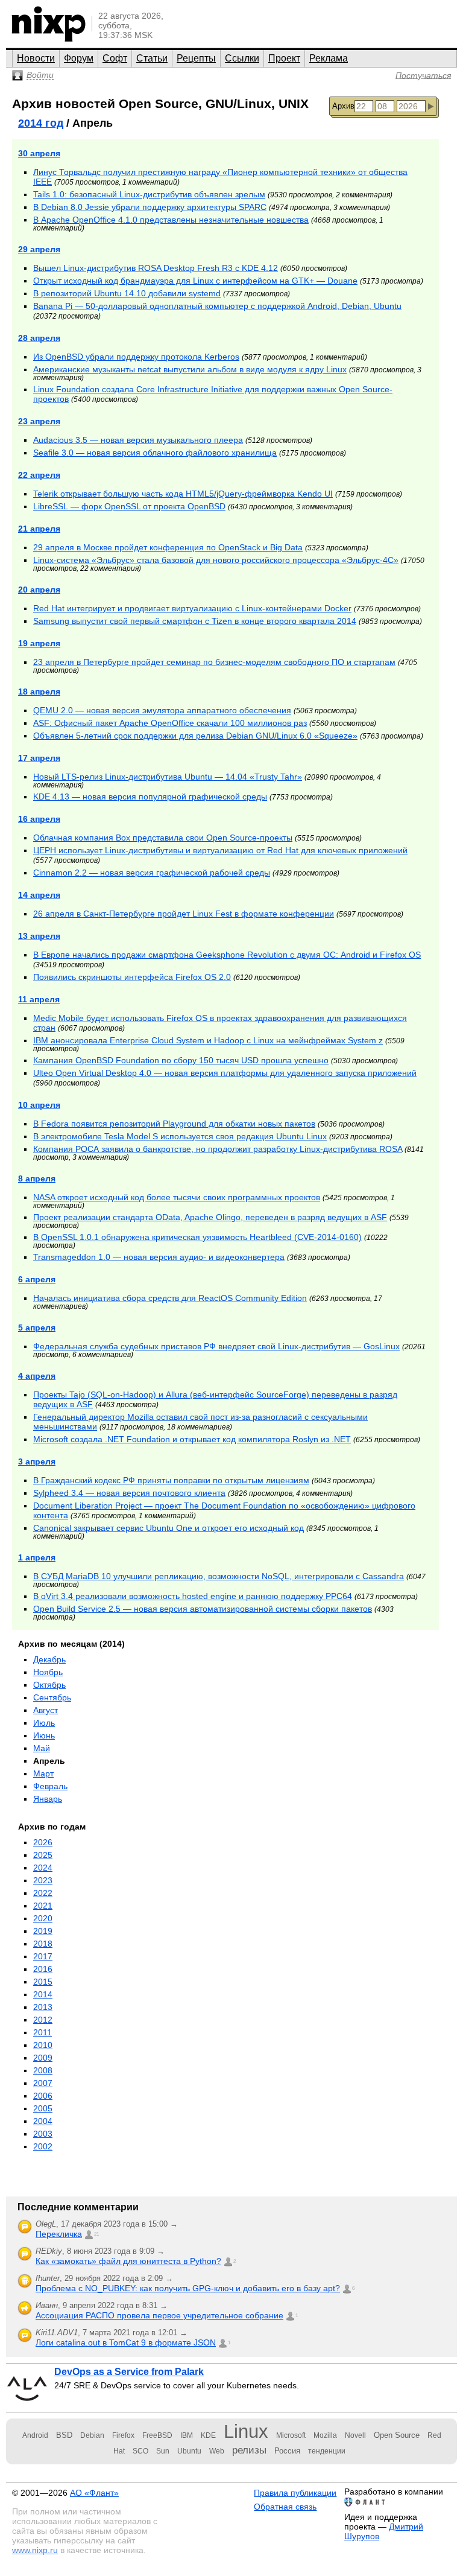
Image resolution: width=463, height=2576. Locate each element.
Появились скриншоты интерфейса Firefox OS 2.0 (132, 977)
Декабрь (49, 1659)
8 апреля (37, 1178)
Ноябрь (48, 1672)
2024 (43, 1868)
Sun (163, 2451)
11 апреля (39, 999)
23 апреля (39, 421)
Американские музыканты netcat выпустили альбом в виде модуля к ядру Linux (190, 369)
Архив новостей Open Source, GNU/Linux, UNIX (160, 103)
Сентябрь (52, 1697)
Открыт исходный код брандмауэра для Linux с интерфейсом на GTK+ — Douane (195, 281)
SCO (140, 2451)
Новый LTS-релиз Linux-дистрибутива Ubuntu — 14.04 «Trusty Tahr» (168, 777)
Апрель (49, 1761)
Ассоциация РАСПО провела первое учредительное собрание (159, 2315)
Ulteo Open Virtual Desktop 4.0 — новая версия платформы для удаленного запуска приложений (225, 1073)
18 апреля (39, 692)
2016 (43, 1969)
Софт (115, 58)
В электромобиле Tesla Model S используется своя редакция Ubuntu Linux (180, 1136)
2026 (43, 1842)
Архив (343, 106)
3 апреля (37, 1461)
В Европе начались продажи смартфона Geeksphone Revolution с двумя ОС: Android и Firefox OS (227, 955)
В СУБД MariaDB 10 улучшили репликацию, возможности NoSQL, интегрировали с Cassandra (219, 1576)
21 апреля (39, 529)
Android (35, 2435)
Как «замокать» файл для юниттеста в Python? (128, 2261)
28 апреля (39, 338)
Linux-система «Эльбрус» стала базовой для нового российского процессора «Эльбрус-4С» (216, 560)
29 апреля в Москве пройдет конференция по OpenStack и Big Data (168, 547)
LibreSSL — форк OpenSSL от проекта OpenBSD (129, 506)
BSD (64, 2435)
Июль (44, 1723)
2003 (43, 2134)
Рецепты (196, 58)
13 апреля (39, 936)
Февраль (50, 1786)
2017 (43, 1956)
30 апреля (39, 153)
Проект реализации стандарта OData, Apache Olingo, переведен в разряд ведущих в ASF (210, 1217)
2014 (43, 1994)
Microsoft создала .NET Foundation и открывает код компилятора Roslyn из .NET (192, 1439)
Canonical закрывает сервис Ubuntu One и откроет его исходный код (169, 1528)
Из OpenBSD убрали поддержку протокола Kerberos (136, 357)
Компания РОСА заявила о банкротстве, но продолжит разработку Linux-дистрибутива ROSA (218, 1149)
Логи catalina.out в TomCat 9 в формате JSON (126, 2342)
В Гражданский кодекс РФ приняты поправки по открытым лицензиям (171, 1480)
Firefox (123, 2435)
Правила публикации (295, 2493)
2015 (43, 1982)
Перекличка (59, 2234)
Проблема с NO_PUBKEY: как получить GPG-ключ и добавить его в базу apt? (188, 2288)
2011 (43, 2032)
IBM (187, 2435)
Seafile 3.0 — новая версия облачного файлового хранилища (155, 453)
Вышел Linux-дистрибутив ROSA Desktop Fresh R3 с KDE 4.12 (156, 268)
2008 (43, 2070)
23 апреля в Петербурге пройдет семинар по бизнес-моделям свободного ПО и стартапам (214, 662)
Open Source (397, 2435)
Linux (246, 2431)
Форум (79, 58)
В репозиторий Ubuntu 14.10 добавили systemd (127, 293)
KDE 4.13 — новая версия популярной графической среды (150, 797)
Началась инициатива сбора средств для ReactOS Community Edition (170, 1298)
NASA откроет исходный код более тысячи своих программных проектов (177, 1197)
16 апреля (39, 819)
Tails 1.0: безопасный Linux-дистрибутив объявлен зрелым (149, 194)
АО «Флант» (94, 2493)
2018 (43, 1944)
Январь (48, 1799)
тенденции (327, 2451)
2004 (43, 2121)
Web (217, 2451)
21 (96, 2234)
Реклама (329, 58)
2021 (43, 1906)
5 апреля (37, 1328)
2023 (43, 1880)
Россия (287, 2451)
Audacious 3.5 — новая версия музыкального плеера (138, 440)
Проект (284, 58)
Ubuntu (189, 2451)
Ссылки (242, 58)
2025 (43, 1855)
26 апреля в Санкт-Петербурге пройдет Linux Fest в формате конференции (184, 914)
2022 (43, 1893)
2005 (43, 2108)
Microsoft (291, 2435)
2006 (43, 2096)
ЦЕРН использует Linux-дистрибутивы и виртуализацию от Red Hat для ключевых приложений (220, 850)
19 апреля (39, 643)
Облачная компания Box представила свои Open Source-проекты (163, 838)
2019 (43, 1931)
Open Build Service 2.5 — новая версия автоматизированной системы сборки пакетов (203, 1609)
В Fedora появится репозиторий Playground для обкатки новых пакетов (174, 1124)
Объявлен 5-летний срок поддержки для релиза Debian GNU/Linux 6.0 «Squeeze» (195, 736)
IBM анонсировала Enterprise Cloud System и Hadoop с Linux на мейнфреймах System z (208, 1040)
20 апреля (39, 590)
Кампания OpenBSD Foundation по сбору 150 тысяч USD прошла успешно (181, 1060)
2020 (43, 1918)
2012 (43, 2020)
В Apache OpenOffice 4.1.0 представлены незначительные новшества (171, 220)
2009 (43, 2058)
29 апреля (39, 249)
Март (43, 1773)
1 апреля (37, 1557)
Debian (92, 2435)
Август (46, 1710)
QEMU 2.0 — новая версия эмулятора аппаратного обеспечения (162, 710)
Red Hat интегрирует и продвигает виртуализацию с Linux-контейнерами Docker (192, 608)
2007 (43, 2083)
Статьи (152, 58)
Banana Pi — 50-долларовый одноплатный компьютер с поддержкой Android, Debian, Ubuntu (217, 306)
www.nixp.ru (35, 2550)
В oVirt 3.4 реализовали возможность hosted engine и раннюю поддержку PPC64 (193, 1596)
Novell (355, 2435)
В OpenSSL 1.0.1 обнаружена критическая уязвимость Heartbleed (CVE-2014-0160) (197, 1237)
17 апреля (39, 758)
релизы (249, 2450)
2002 (43, 2146)
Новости (36, 58)
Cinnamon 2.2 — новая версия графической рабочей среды (152, 873)
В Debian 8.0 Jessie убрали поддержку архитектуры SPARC (150, 207)
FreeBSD (157, 2435)
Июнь (44, 1735)
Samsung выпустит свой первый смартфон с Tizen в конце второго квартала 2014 (195, 621)
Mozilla (325, 2435)
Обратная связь (285, 2507)
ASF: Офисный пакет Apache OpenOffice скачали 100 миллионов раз (170, 723)
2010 (43, 2045)
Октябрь (49, 1685)
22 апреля (39, 475)
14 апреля (39, 895)
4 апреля (37, 1376)
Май (42, 1748)
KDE (208, 2435)
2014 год (41, 123)
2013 (43, 2007)
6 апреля (37, 1279)
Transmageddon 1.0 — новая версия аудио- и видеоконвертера (159, 1257)
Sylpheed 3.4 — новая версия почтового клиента (129, 1493)
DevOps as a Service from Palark (129, 2372)
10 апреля (39, 1105)
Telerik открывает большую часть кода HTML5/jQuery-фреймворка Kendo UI (183, 494)
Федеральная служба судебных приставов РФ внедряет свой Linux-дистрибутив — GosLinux (216, 1346)
